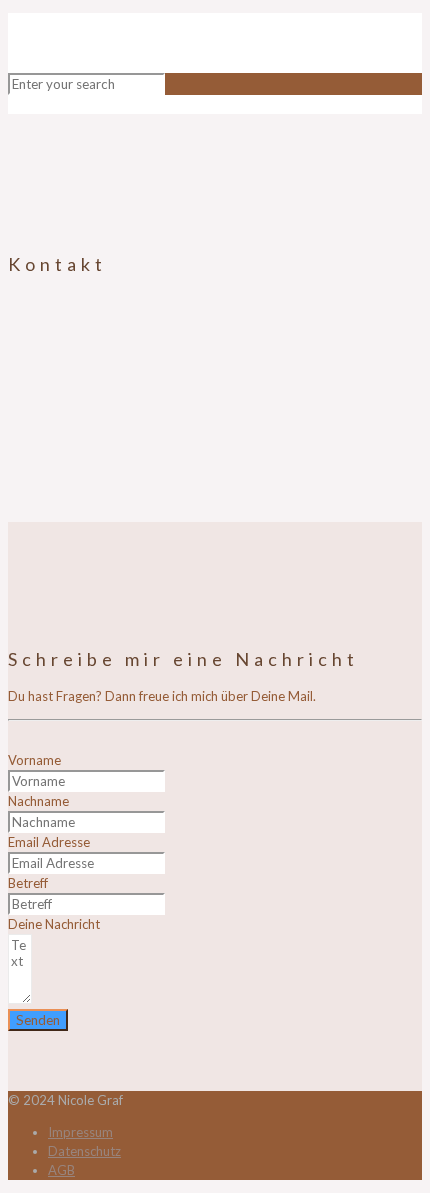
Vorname (34, 760)
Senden (38, 1020)
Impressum (80, 1132)
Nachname (38, 801)
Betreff (28, 883)
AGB (61, 1170)
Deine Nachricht (54, 924)
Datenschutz (84, 1151)
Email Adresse (49, 842)
